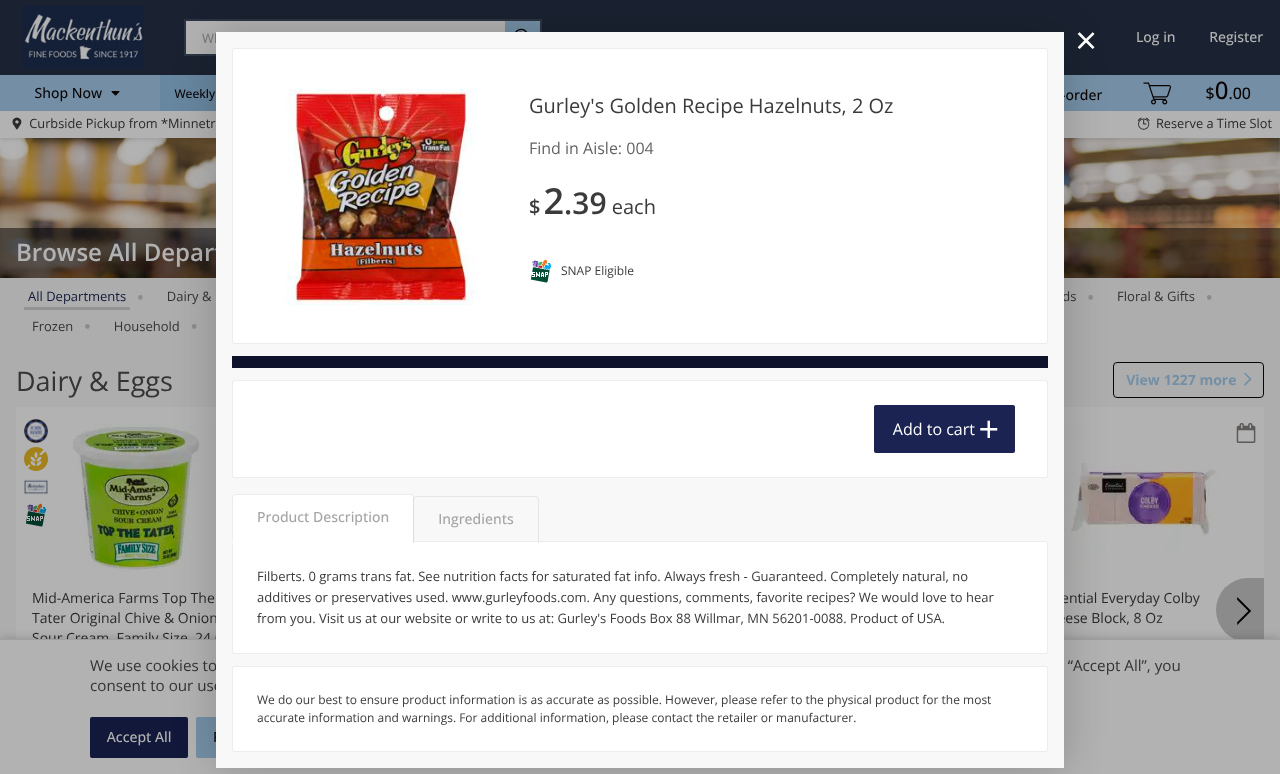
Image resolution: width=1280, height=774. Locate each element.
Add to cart (934, 429)
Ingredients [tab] (475, 519)
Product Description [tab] (323, 517)
